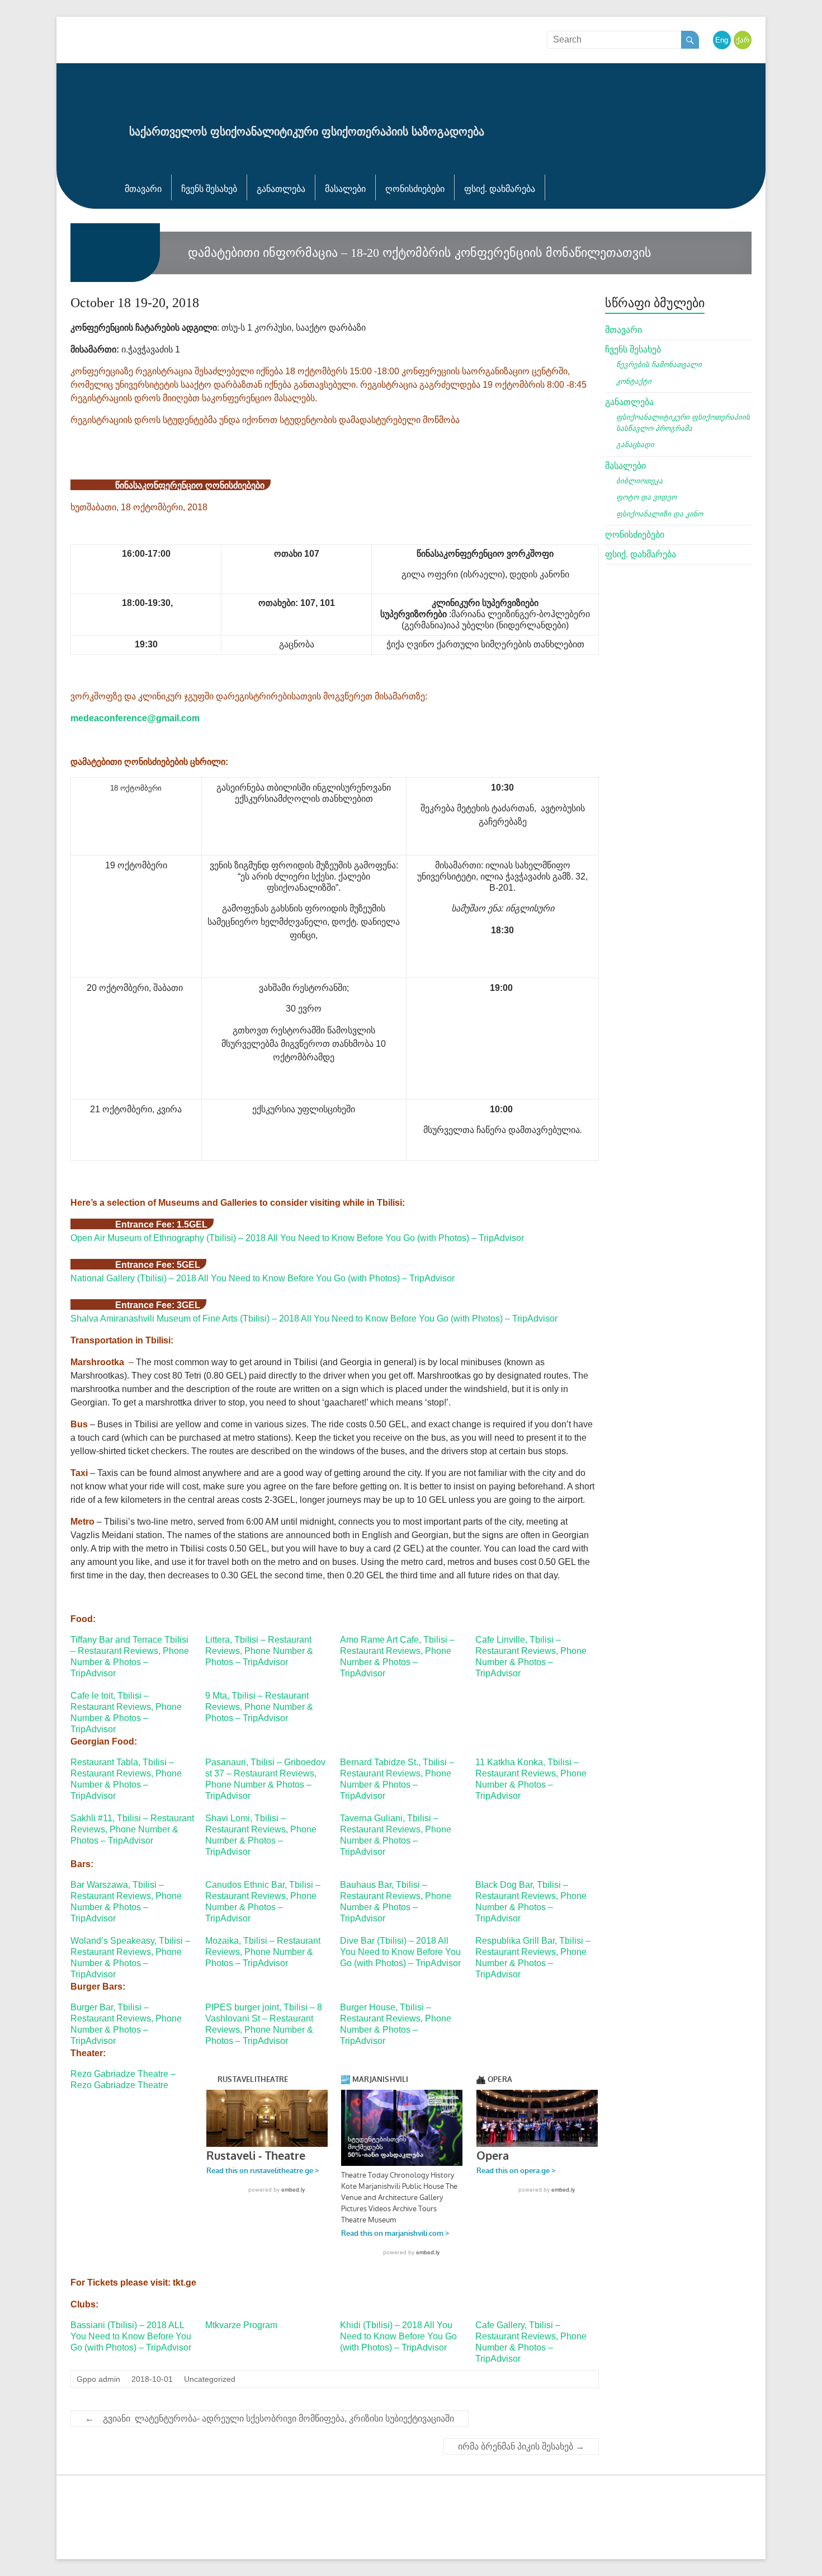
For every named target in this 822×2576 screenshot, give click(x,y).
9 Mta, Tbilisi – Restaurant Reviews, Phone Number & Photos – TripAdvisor (259, 1707)
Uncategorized (210, 2379)
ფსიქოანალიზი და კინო (660, 514)
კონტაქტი (634, 381)
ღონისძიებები (415, 189)
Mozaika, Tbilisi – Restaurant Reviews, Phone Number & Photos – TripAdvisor (263, 1952)
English (727, 40)
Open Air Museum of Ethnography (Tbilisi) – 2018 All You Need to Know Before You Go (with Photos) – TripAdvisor (297, 1238)
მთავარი (143, 189)
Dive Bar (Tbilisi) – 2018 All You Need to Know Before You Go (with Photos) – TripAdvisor (400, 1952)
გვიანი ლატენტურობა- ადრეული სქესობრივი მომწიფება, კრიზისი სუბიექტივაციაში (270, 2418)
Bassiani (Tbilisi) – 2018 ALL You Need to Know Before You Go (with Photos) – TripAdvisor (131, 2336)
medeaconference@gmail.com (135, 718)
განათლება (281, 189)
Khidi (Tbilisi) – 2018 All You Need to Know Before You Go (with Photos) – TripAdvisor (398, 2336)
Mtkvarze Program (241, 2325)
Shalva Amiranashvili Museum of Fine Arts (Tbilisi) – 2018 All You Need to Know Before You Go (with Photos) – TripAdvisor (314, 1318)
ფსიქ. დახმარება (500, 189)
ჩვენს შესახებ (209, 189)
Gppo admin (98, 2379)
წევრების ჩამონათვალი (659, 365)
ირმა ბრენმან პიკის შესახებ (521, 2446)
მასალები (345, 189)
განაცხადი (635, 445)
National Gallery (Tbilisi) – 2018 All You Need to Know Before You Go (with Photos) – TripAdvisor (263, 1278)
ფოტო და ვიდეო (646, 497)
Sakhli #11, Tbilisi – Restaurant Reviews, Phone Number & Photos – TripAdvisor (132, 1829)
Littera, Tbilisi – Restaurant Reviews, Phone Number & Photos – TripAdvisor (259, 1651)
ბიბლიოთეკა (639, 481)
